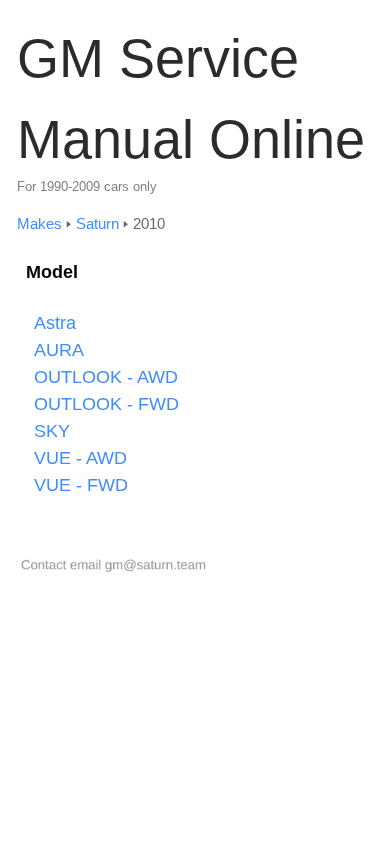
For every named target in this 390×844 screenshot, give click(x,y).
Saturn (97, 223)
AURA (59, 350)
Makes (39, 223)
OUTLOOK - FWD (106, 404)
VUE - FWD (81, 485)
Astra (55, 323)
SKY (52, 431)
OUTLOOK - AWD (106, 377)
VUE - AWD (80, 458)
